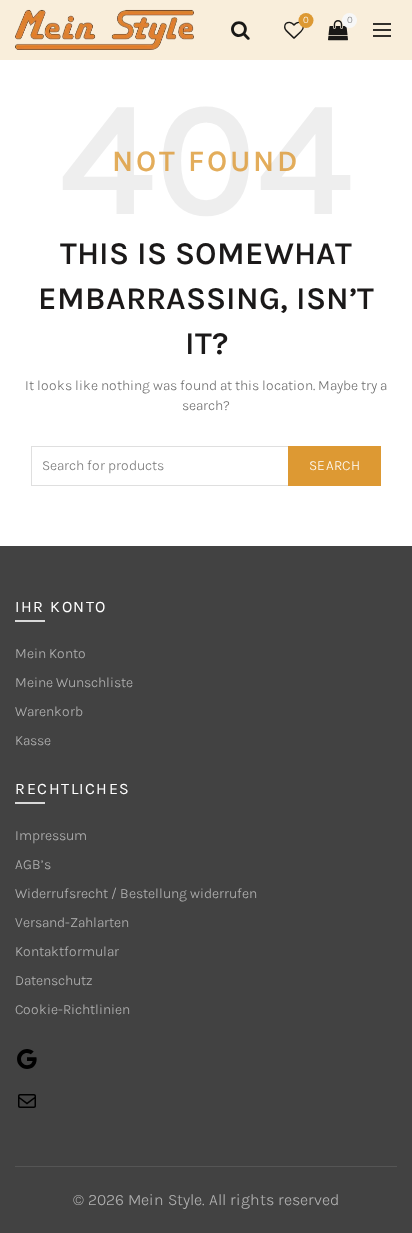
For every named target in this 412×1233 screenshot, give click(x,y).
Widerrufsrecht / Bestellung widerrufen (136, 893)
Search (334, 465)
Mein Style (165, 1199)
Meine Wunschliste (74, 682)
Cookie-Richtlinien (72, 1009)
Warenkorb (49, 711)
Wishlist (306, 20)
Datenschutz (54, 980)
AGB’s (33, 864)
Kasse (33, 740)
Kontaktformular (67, 951)
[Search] (237, 30)
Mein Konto (50, 653)
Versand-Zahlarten (72, 922)
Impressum (51, 835)
